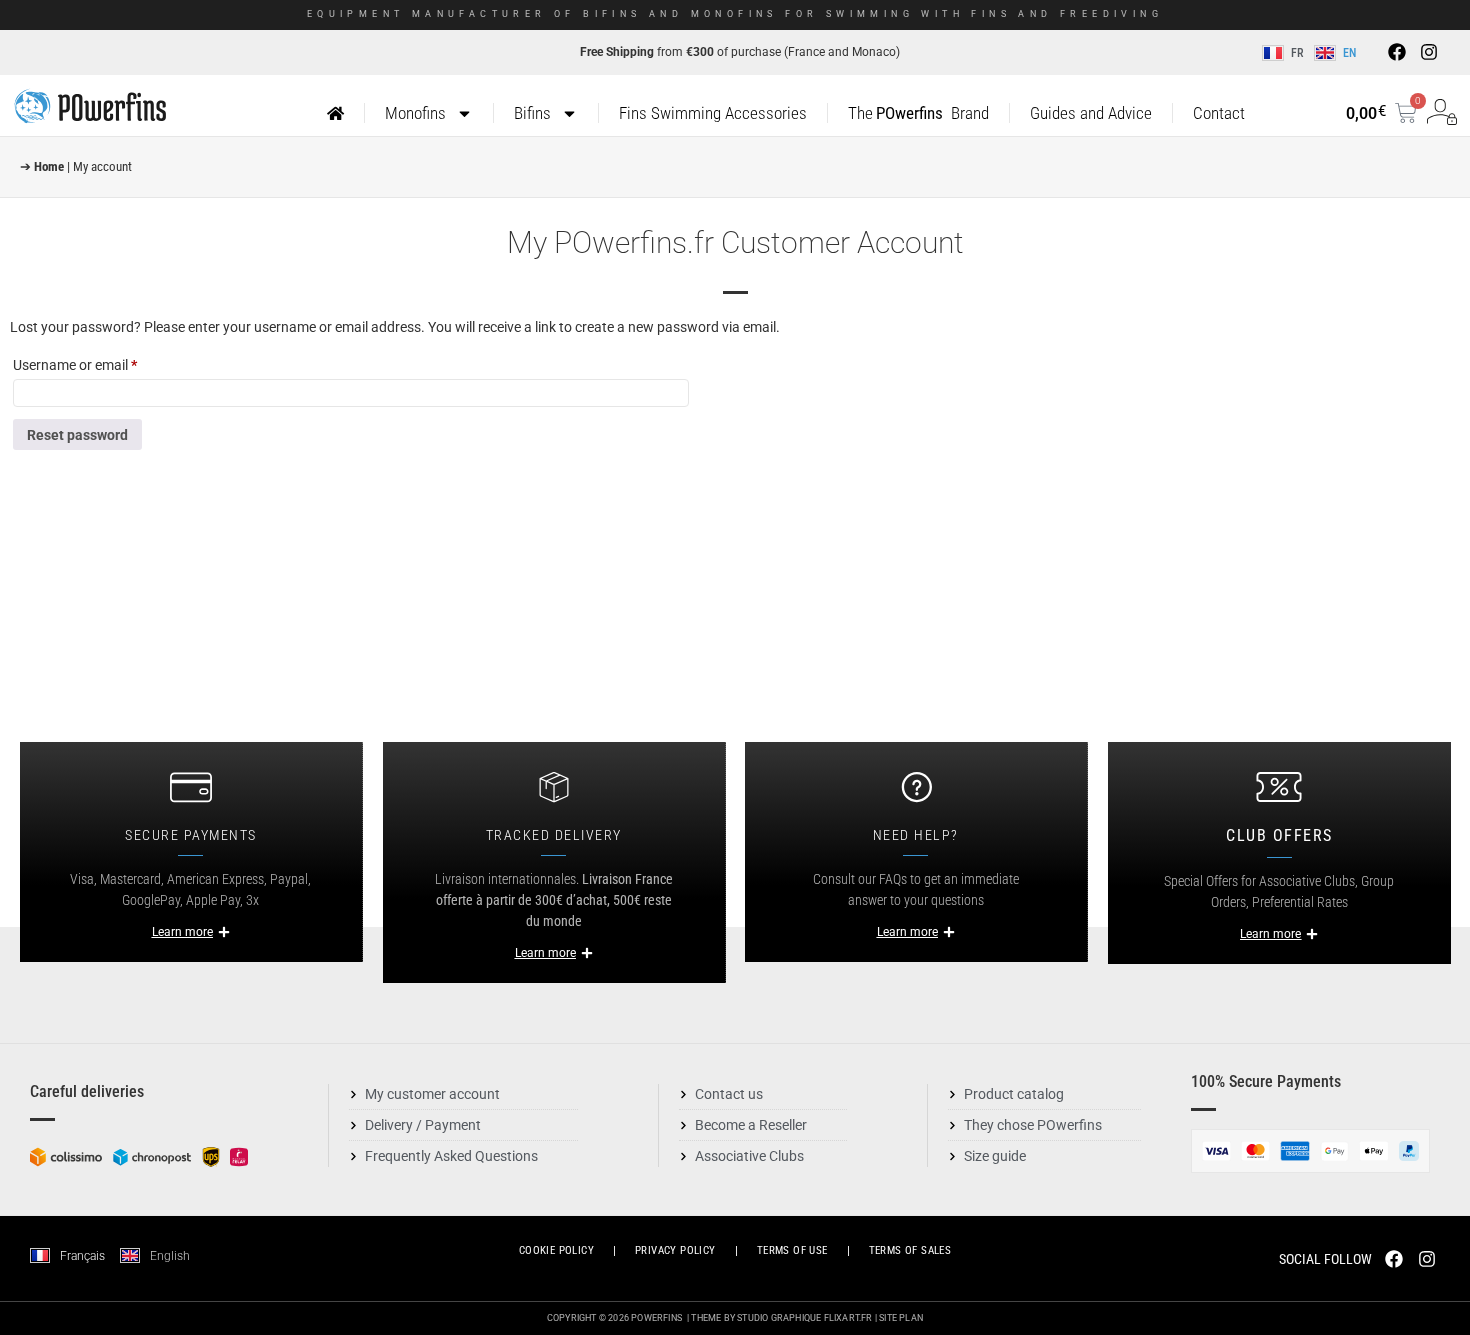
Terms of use (792, 1250)
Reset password (77, 435)
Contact (1219, 113)
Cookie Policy (556, 1250)
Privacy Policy (675, 1250)
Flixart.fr (848, 1318)
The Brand (918, 113)
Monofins (415, 113)
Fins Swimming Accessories (713, 113)
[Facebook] (1397, 52)
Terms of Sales (910, 1250)
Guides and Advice (1091, 113)
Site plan (901, 1318)
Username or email (102, 362)
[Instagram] (1429, 52)
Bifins (532, 113)
